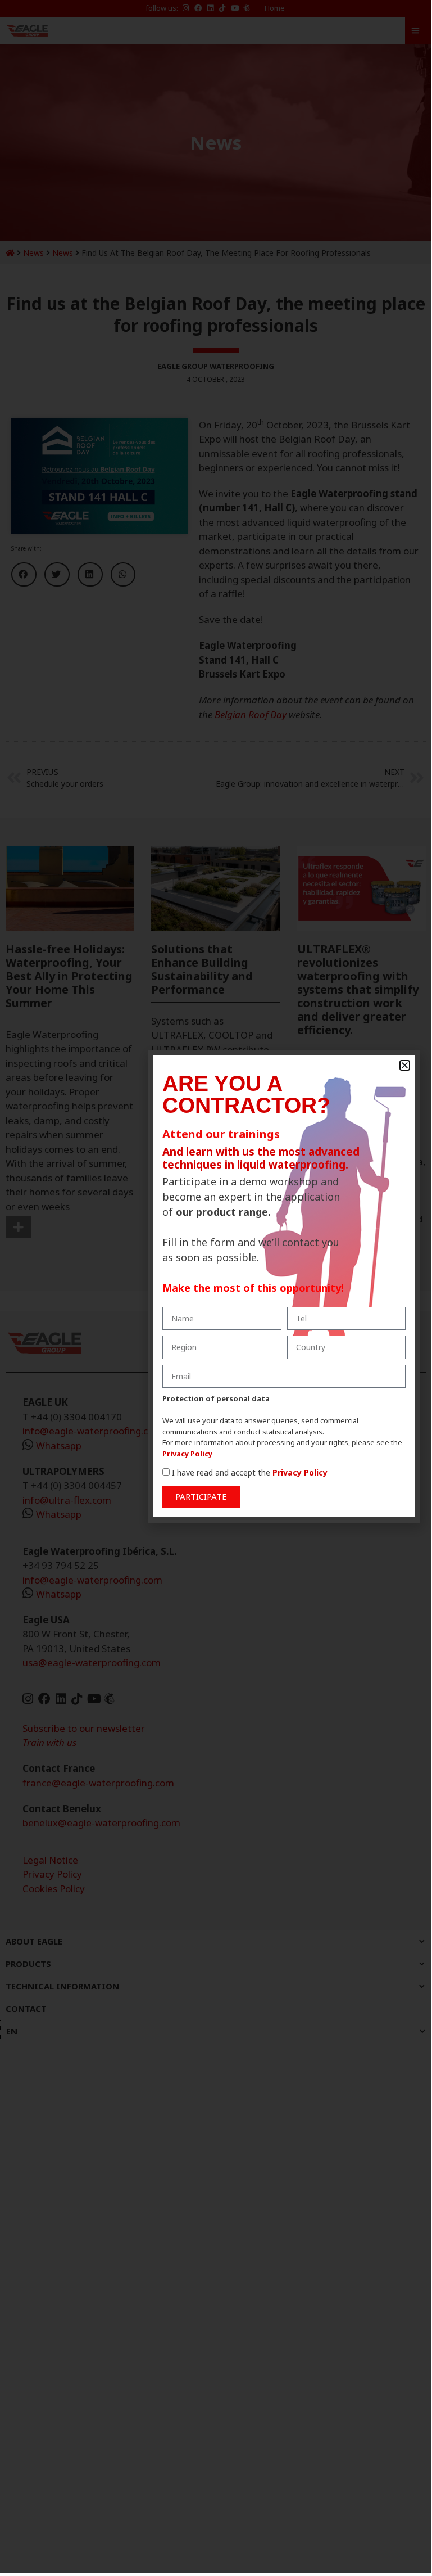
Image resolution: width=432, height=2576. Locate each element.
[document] (216, 1286)
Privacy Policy (187, 1454)
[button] (405, 1065)
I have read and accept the (250, 1472)
